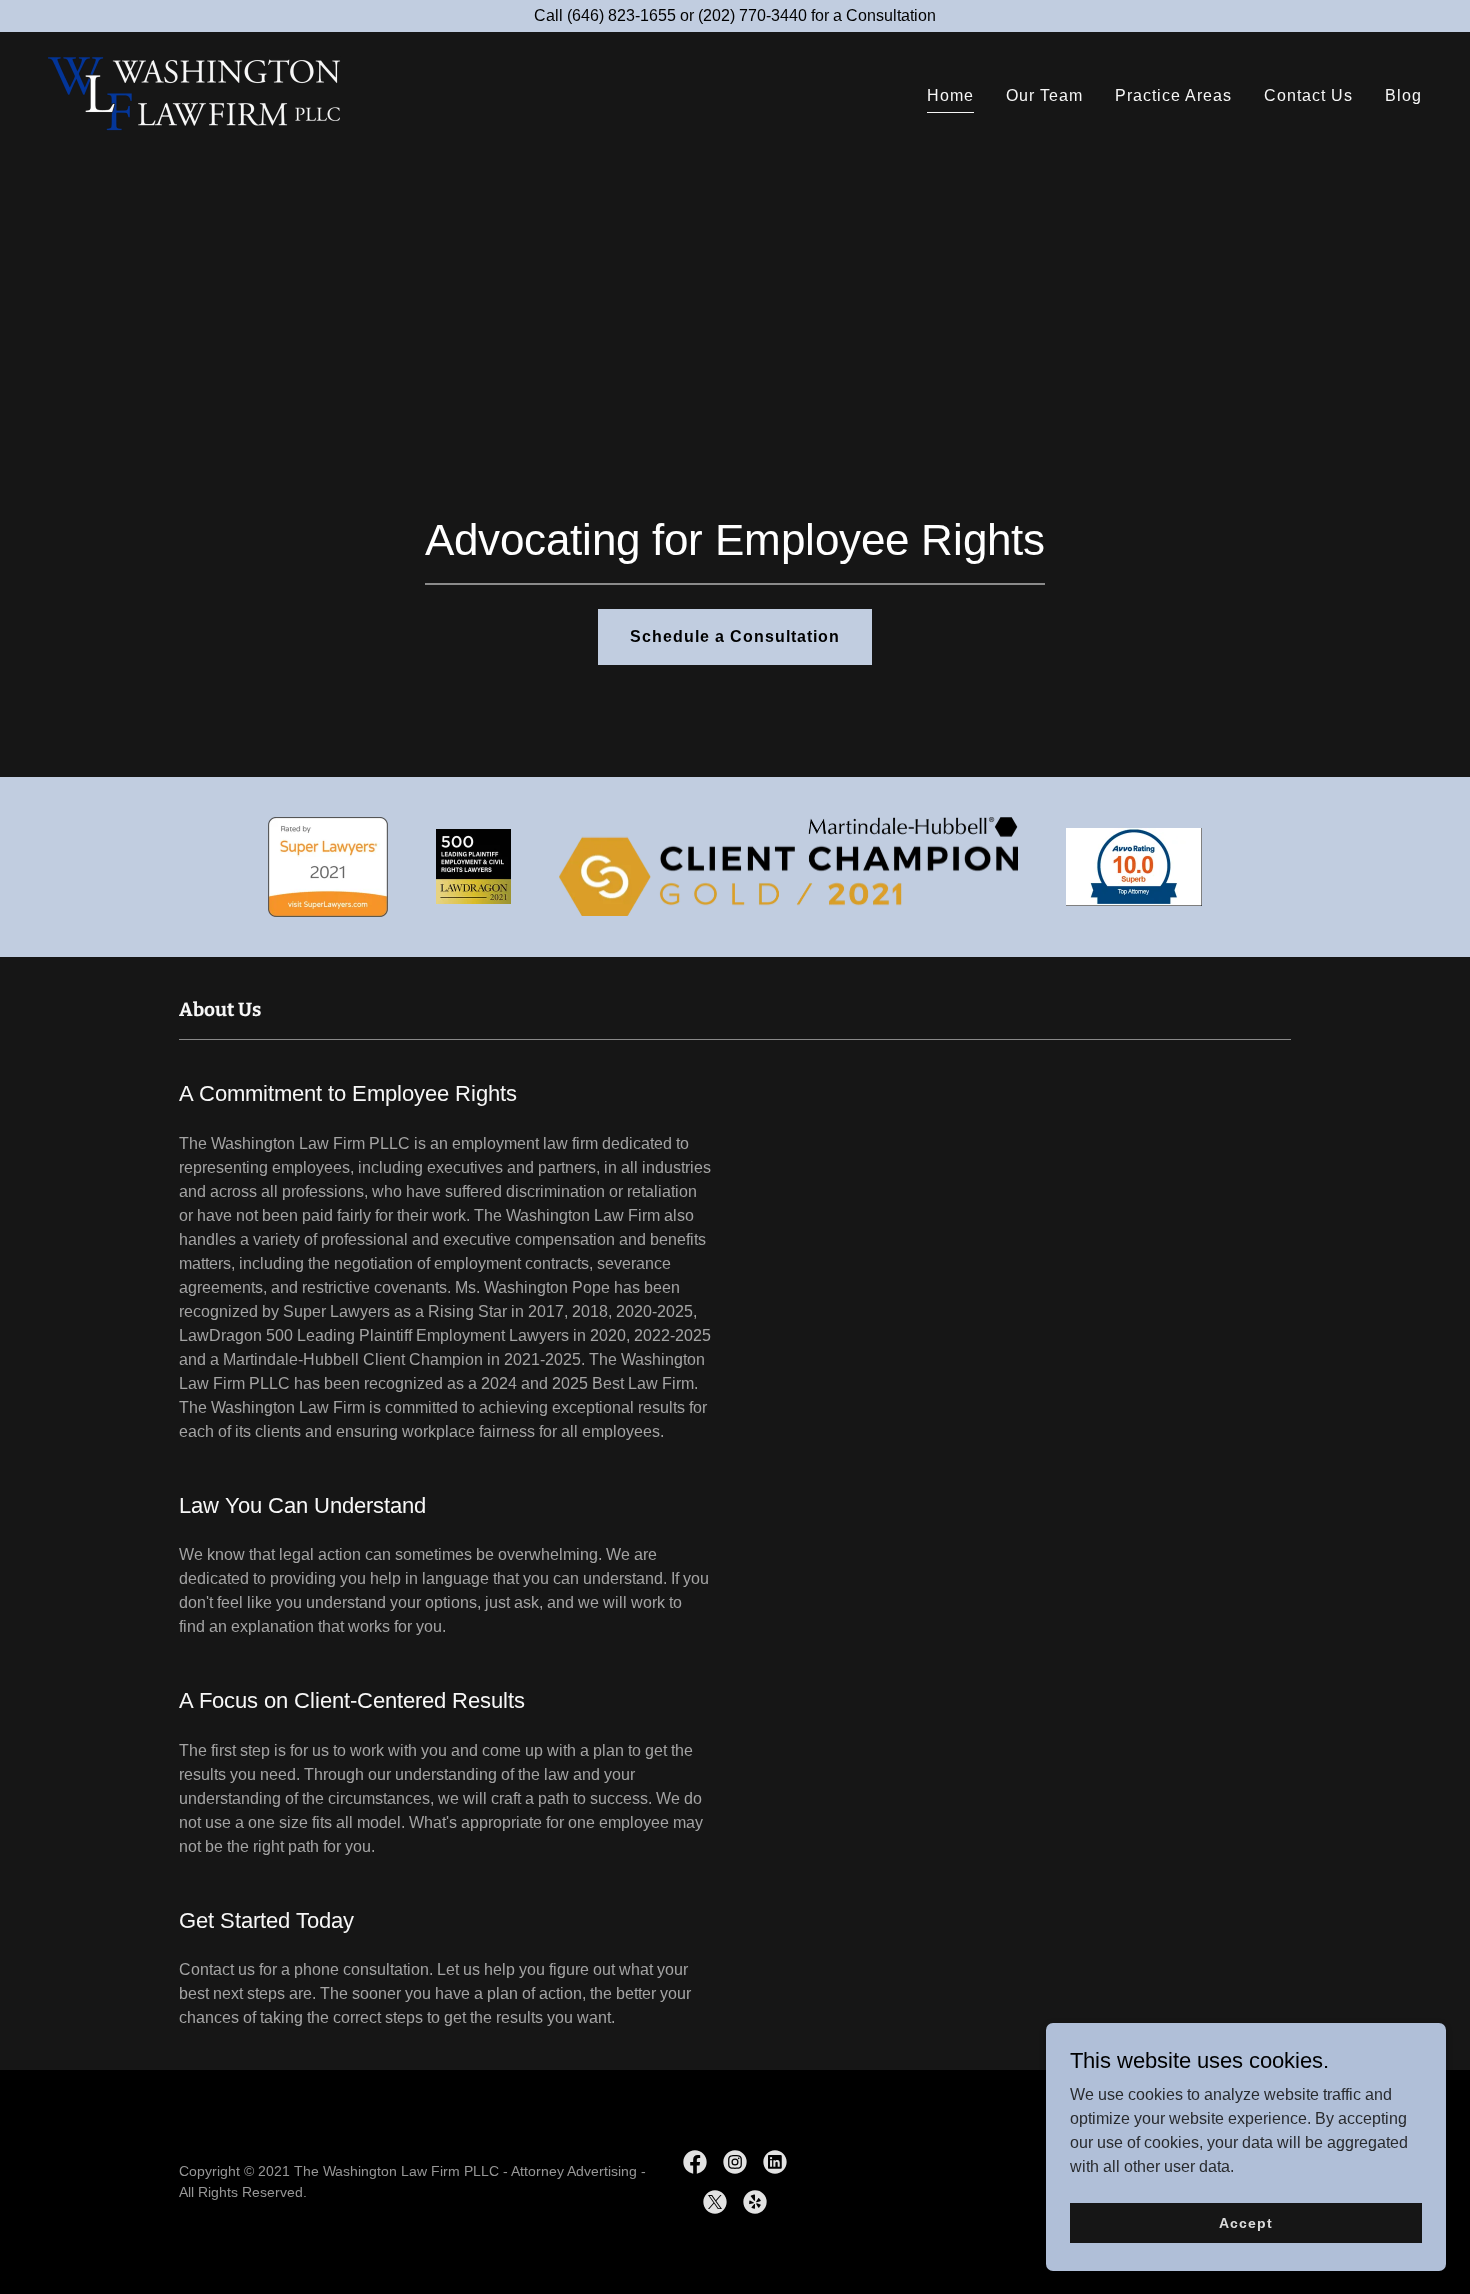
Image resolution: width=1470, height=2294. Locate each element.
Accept (1245, 2222)
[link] (196, 92)
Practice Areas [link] (1173, 95)
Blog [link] (1403, 95)
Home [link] (950, 95)
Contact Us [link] (1308, 95)
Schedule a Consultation (735, 636)
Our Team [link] (1044, 95)
